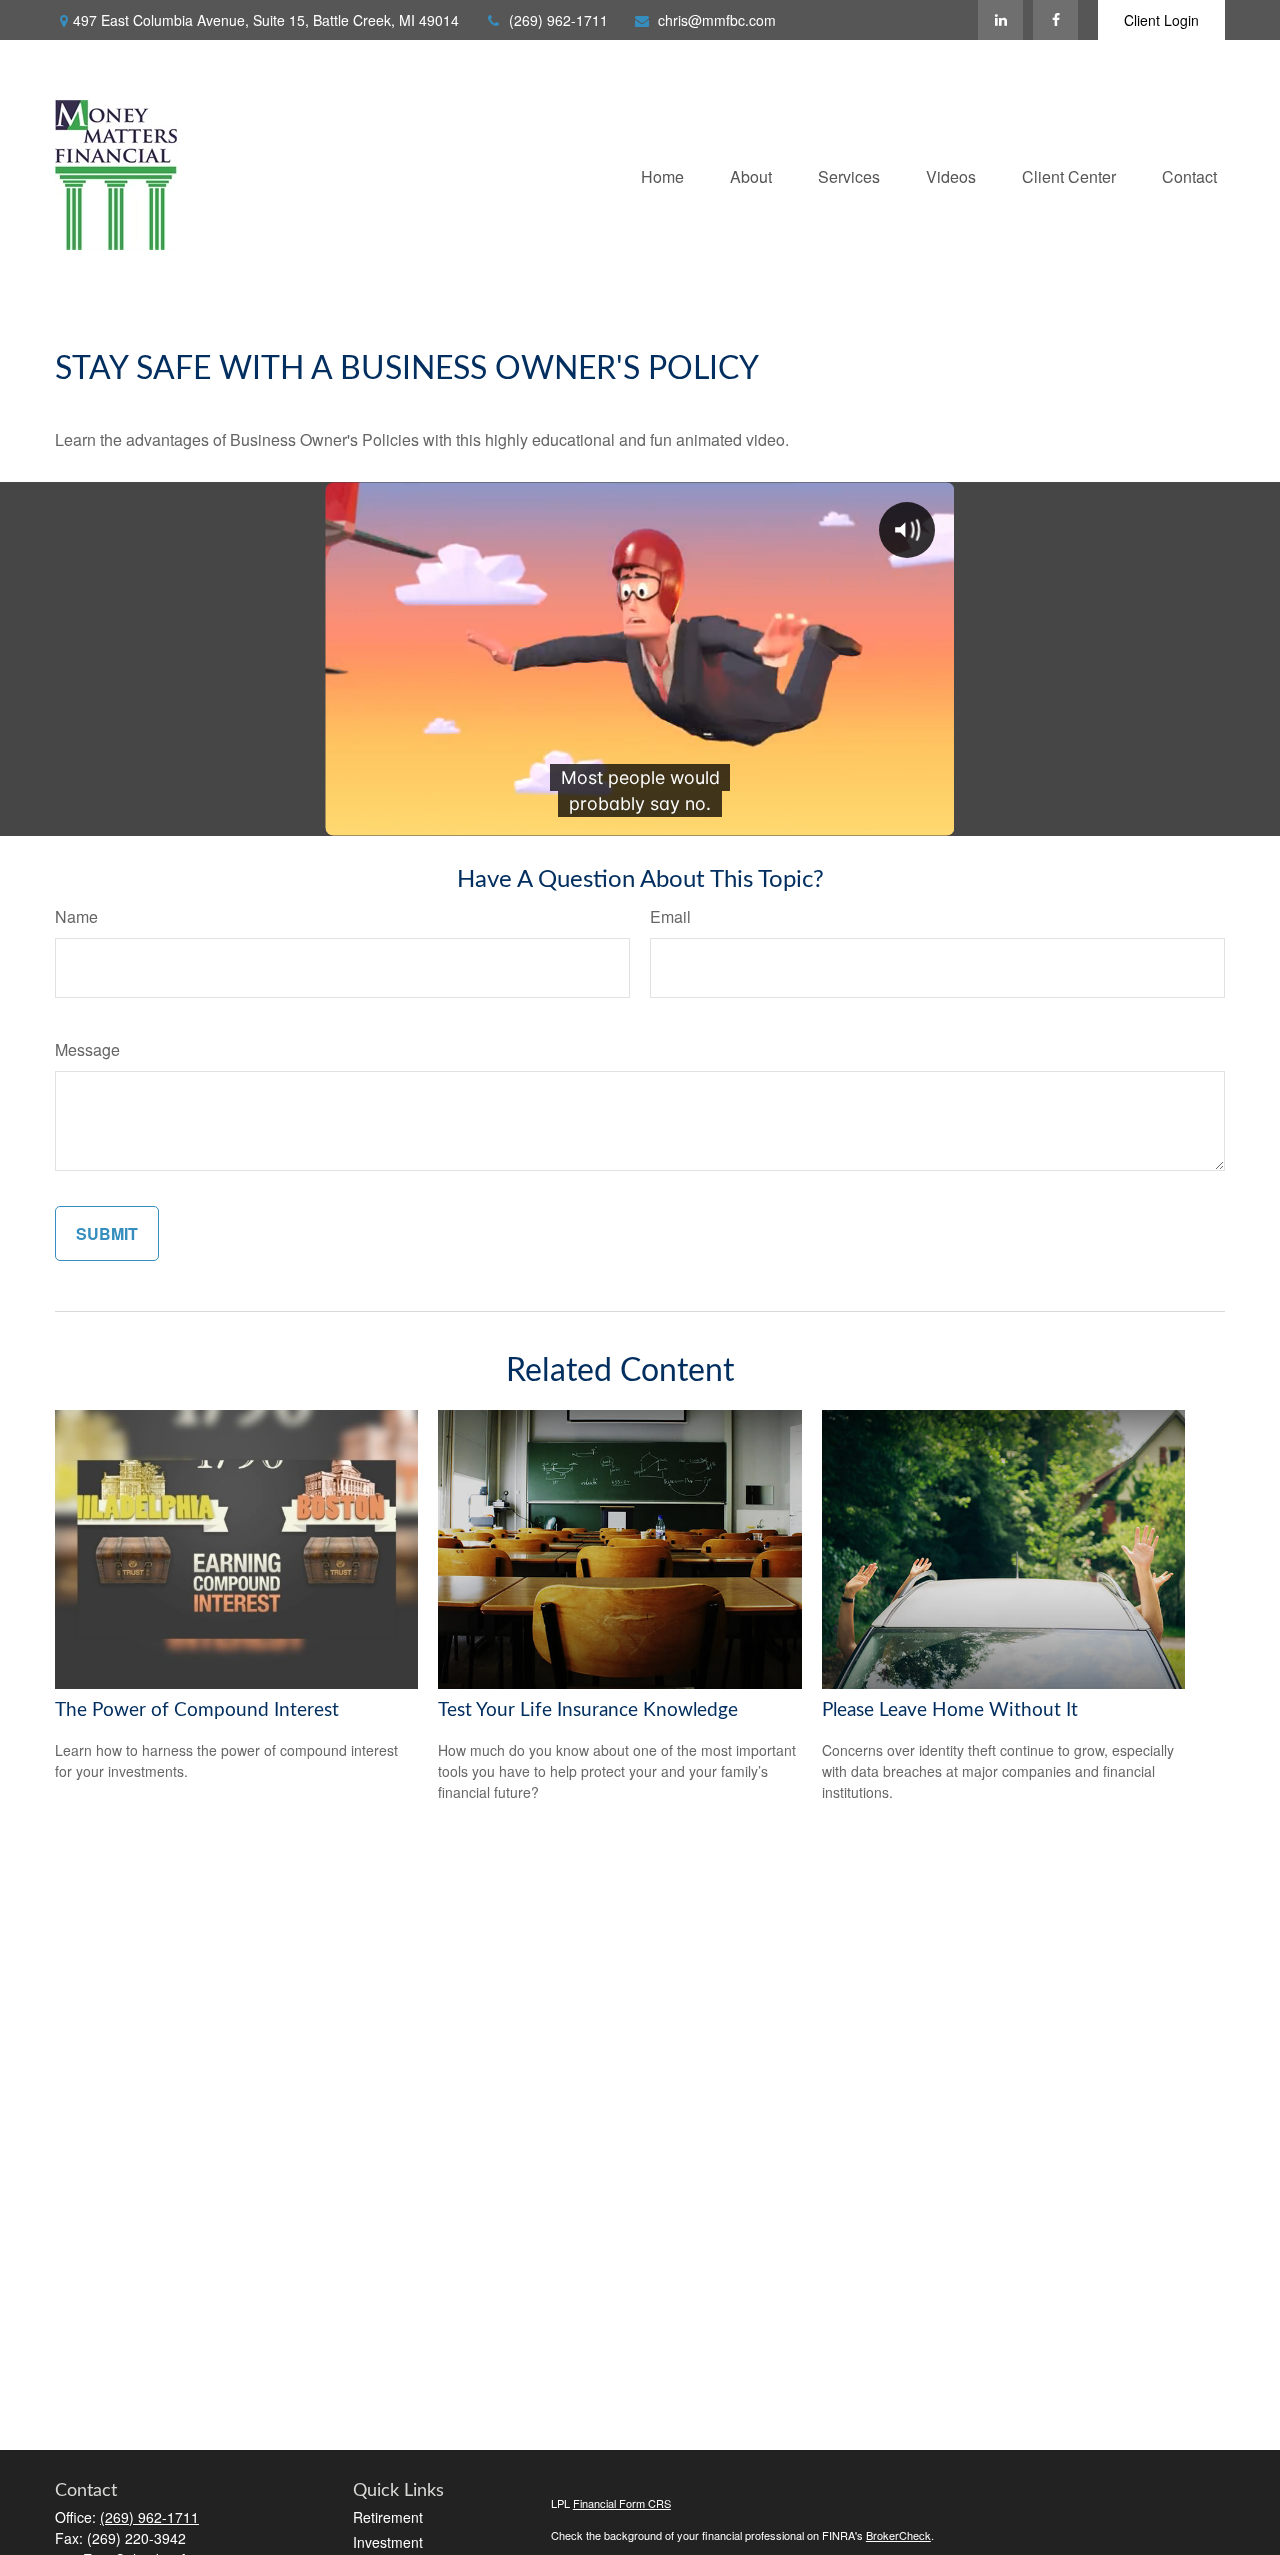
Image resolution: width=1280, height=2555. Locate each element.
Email (670, 916)
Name (76, 916)
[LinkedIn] (1000, 20)
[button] (662, 174)
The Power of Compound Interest (197, 1710)
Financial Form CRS (622, 2503)
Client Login (1161, 20)
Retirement (388, 2517)
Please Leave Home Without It (950, 1710)
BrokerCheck (898, 2535)
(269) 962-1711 (558, 20)
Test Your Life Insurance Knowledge (588, 1710)
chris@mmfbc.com (717, 20)
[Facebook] (1055, 20)
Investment (388, 2542)
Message (87, 1049)
